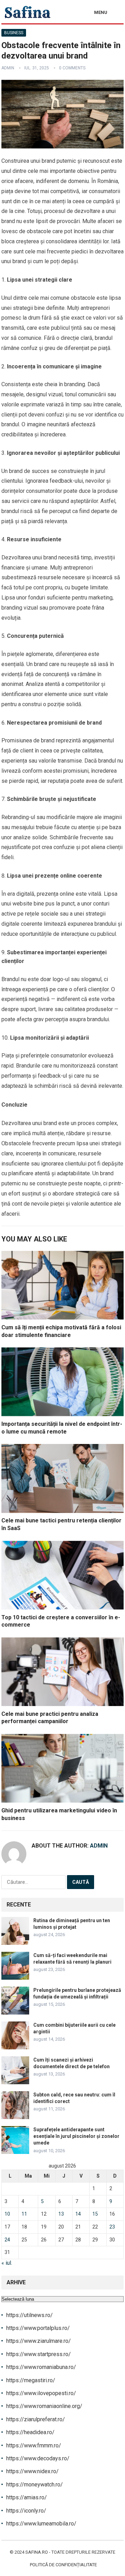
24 (7, 2240)
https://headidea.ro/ (30, 2432)
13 (61, 2214)
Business (14, 33)
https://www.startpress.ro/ (39, 2354)
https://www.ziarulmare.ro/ (39, 2341)
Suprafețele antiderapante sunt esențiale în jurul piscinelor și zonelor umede (76, 2136)
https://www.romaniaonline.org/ (44, 2406)
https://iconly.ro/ (26, 2511)
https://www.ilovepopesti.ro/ (41, 2393)
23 (112, 2227)
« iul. (7, 2263)
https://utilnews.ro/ (30, 2315)
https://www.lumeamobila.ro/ (41, 2524)
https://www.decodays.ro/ (38, 2458)
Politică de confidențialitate (63, 2565)
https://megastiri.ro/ (31, 2380)
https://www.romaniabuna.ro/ (41, 2367)
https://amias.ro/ (27, 2497)
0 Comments (72, 68)
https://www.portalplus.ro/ (38, 2328)
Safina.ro (37, 2552)
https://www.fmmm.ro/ (34, 2445)
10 (7, 2214)
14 (78, 2214)
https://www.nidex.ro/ (32, 2471)
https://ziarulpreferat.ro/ (36, 2419)
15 (95, 2214)
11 (24, 2214)
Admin (8, 68)
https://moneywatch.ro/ (35, 2485)
